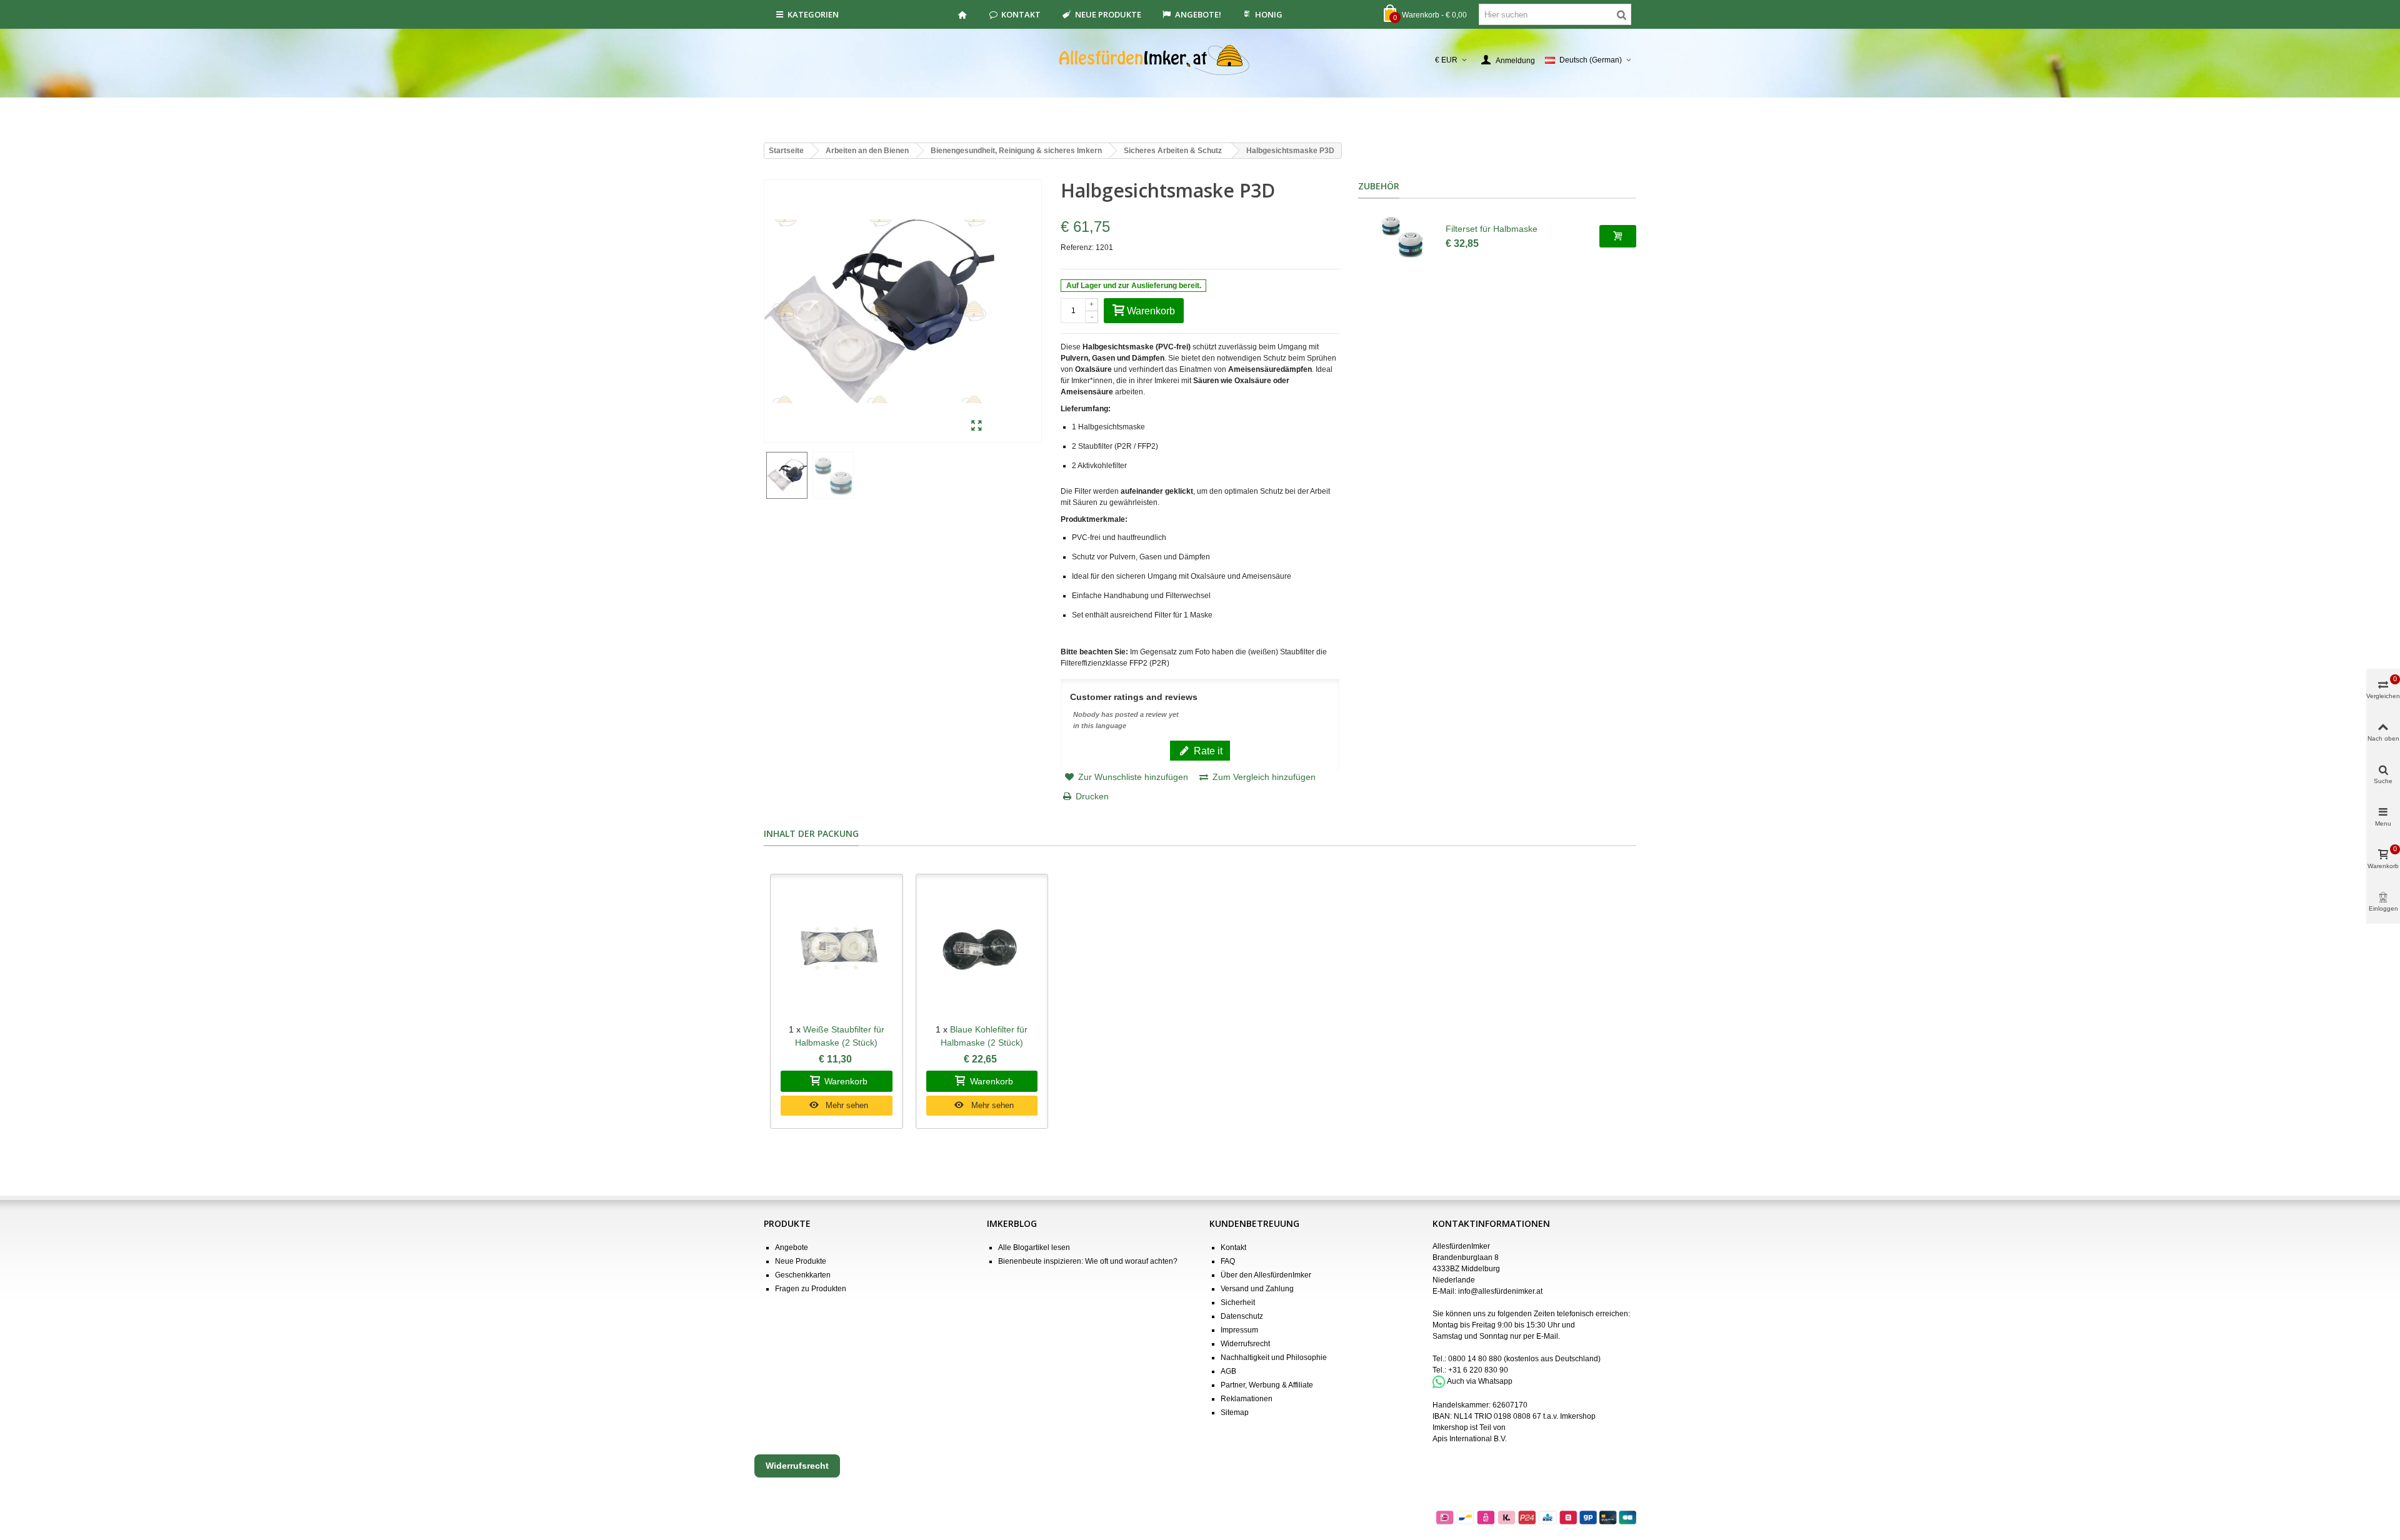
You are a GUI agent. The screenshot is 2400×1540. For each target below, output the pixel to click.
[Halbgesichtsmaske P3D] (977, 426)
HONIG (1269, 14)
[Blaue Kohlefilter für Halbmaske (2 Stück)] (982, 949)
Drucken (1092, 796)
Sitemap (1235, 1412)
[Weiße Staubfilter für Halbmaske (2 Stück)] (837, 949)
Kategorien (813, 14)
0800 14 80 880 (1475, 1359)
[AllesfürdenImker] (1200, 60)
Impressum (1239, 1330)
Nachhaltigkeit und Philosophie (1274, 1357)
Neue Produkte (1108, 14)
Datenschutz (1242, 1316)
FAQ (1228, 1261)
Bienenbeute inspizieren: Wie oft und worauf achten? (1088, 1261)
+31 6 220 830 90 (1478, 1370)
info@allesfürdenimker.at (1500, 1291)
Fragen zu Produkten (811, 1289)
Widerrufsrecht (1245, 1344)
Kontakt (1021, 14)
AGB (1228, 1371)
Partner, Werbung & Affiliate (1267, 1385)
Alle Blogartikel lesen (1034, 1247)
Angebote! (1198, 14)
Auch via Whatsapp (1480, 1381)
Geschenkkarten (803, 1275)
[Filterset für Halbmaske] (1402, 236)
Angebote (792, 1247)
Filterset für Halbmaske (1492, 229)
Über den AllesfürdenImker (1266, 1275)
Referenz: (1077, 247)
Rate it (1207, 751)
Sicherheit (1238, 1302)
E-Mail (1547, 1336)
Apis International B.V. (1470, 1439)
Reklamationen (1247, 1399)
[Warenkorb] (1618, 236)
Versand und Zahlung (1257, 1289)
